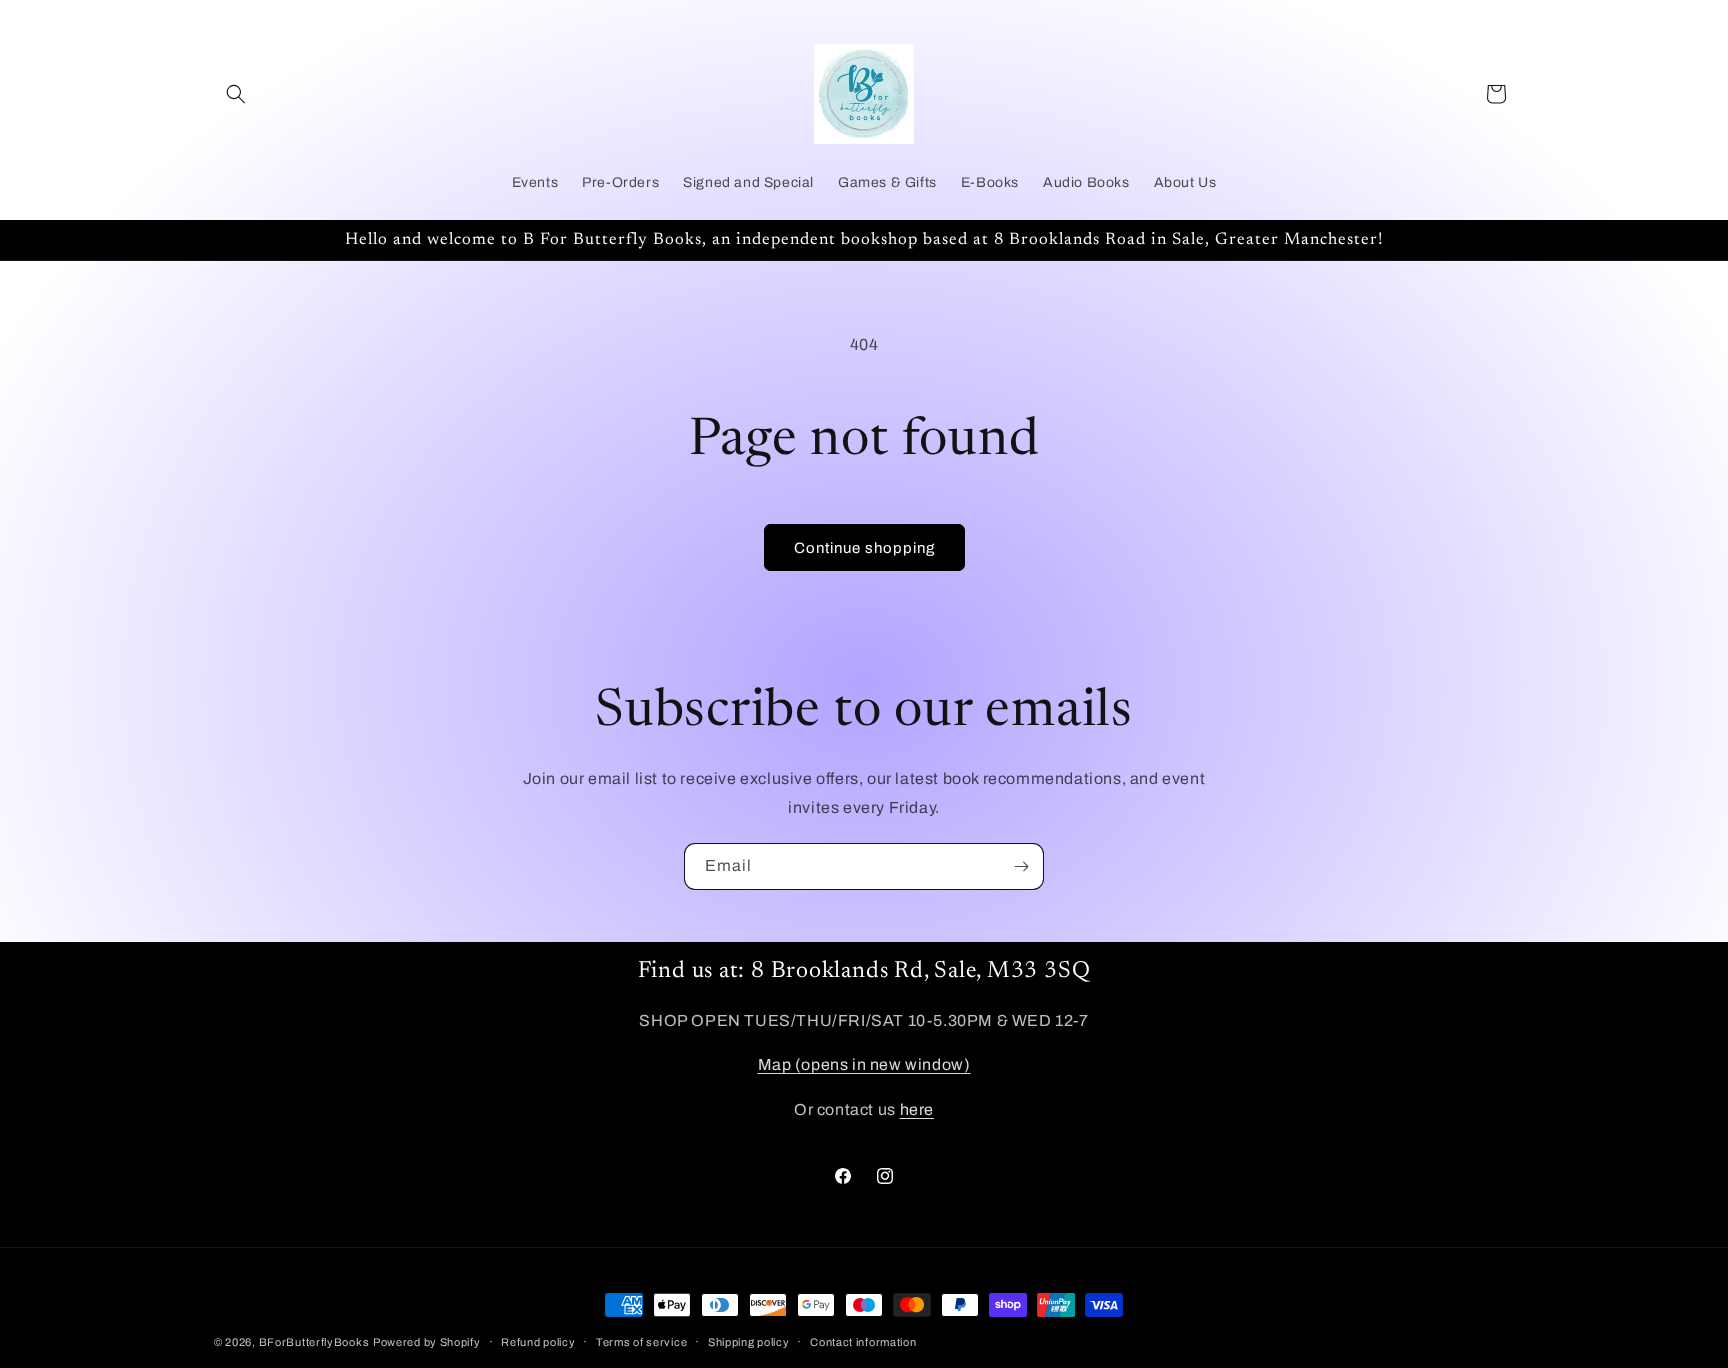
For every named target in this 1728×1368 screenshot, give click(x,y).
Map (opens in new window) (864, 1064)
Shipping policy (749, 1342)
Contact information (863, 1342)
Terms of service (641, 1342)
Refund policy (538, 1342)
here (917, 1109)
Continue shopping (864, 548)
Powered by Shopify (427, 1342)
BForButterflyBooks (314, 1342)
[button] (236, 94)
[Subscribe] (1021, 866)
